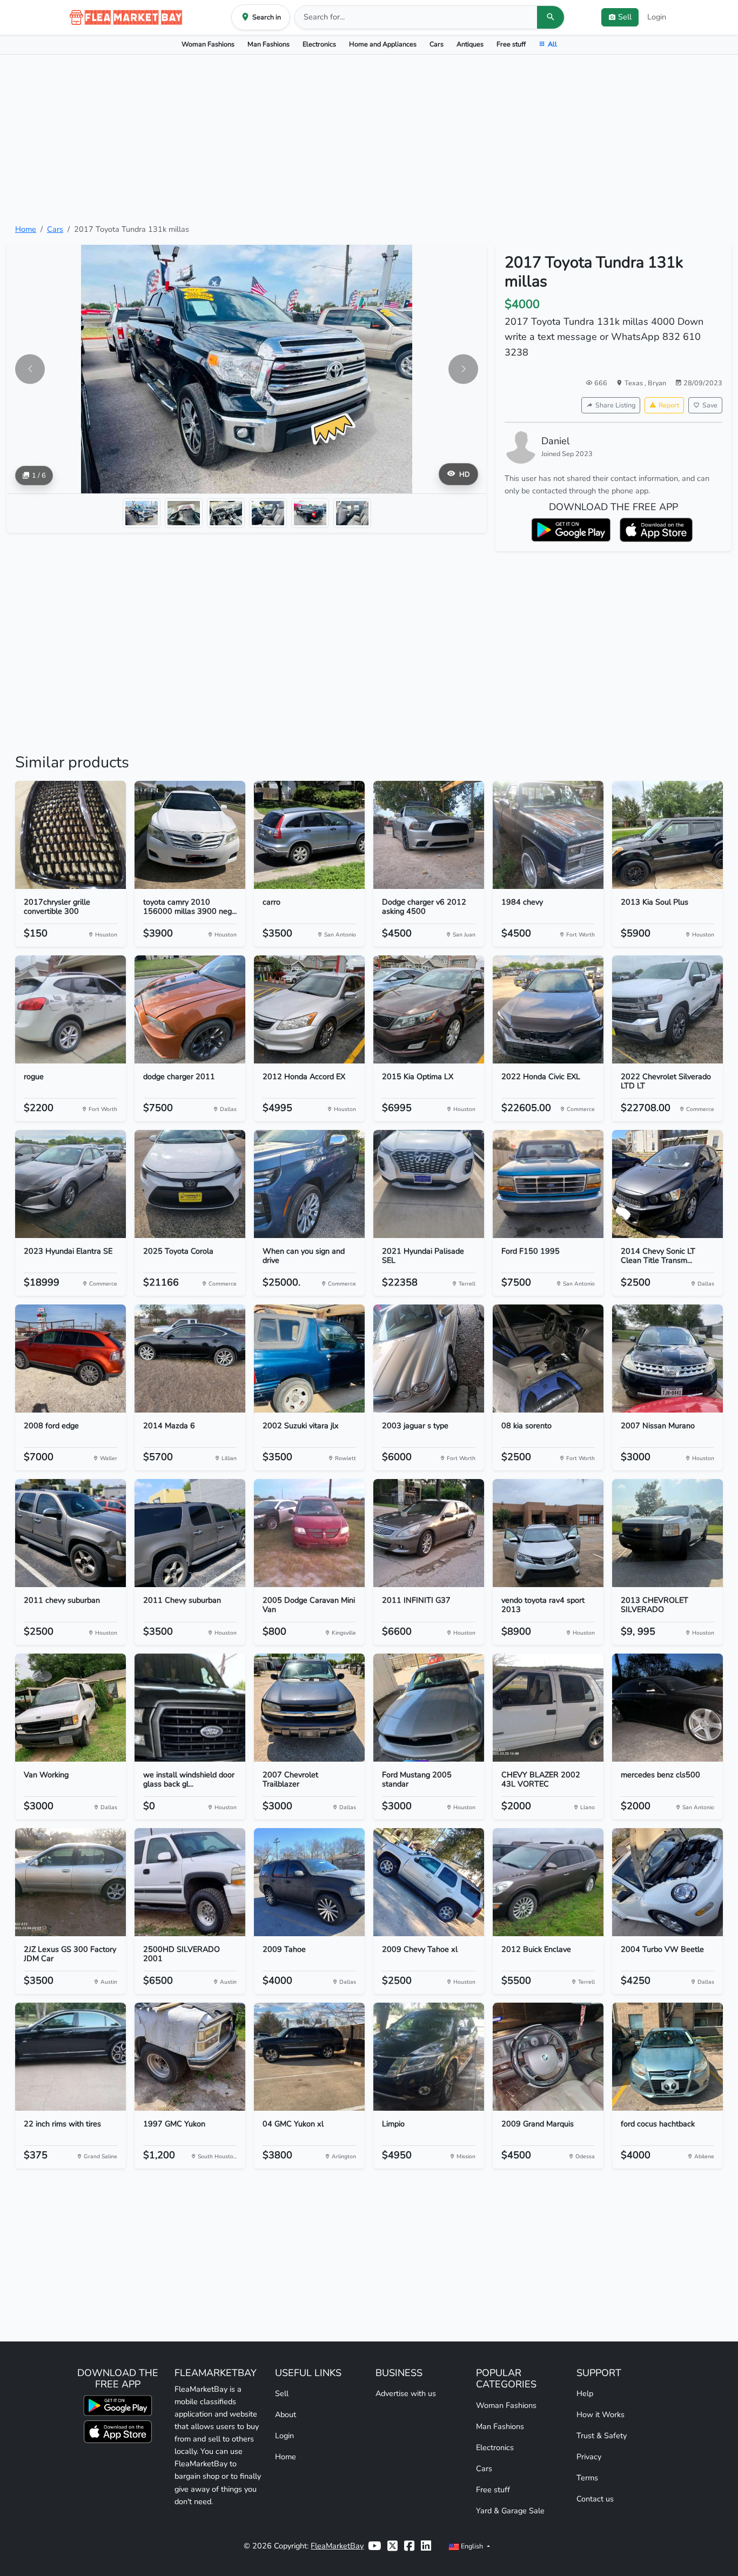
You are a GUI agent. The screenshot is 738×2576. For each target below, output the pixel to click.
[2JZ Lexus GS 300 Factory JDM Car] (71, 1882)
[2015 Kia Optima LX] (429, 1009)
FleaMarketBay (337, 2546)
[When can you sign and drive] (309, 1184)
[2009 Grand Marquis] (548, 2057)
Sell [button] (625, 17)
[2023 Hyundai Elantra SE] (71, 1184)
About (286, 2414)
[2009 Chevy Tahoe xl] (429, 1882)
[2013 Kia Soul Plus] (667, 835)
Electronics (319, 44)
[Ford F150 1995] (548, 1184)
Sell (282, 2393)
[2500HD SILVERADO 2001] (190, 1882)
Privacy (589, 2457)
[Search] (551, 17)
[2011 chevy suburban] (71, 1533)
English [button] (472, 2546)
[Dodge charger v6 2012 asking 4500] (429, 835)
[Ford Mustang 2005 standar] (429, 1708)
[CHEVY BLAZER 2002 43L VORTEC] (548, 1708)
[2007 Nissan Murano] (667, 1359)
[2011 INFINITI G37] (429, 1533)
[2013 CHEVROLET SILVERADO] (667, 1533)
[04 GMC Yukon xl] (309, 2057)
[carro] (309, 835)
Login (657, 17)
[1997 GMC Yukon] (190, 2057)
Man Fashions (269, 44)
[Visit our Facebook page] (409, 2546)
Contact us (595, 2499)
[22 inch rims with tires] (71, 2057)
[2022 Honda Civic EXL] (548, 1009)
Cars (437, 44)
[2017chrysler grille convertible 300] (71, 835)
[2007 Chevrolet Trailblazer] (309, 1708)
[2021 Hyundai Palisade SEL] (429, 1184)
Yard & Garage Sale (510, 2511)
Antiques (470, 44)
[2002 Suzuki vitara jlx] (309, 1359)
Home (26, 229)
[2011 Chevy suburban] (190, 1533)
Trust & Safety (602, 2436)
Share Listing (615, 405)
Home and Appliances (383, 44)
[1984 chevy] (548, 835)
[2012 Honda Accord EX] (309, 1009)
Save (710, 405)
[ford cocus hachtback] (667, 2057)
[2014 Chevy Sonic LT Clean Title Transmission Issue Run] (667, 1184)
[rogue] (71, 1009)
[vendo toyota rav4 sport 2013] (548, 1533)
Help (585, 2393)
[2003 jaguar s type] (429, 1359)
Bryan (657, 383)
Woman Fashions (208, 44)
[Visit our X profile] (393, 2546)
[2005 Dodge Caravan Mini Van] (309, 1533)
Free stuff (511, 44)
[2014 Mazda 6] (190, 1359)
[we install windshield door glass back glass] (190, 1708)
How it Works (601, 2414)
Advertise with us (406, 2393)
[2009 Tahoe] (309, 1882)
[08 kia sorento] (548, 1359)
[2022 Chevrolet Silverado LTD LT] (667, 1009)
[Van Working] (71, 1708)
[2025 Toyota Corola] (190, 1184)
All (552, 44)
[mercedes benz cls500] (667, 1708)
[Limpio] (429, 2057)
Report (669, 405)
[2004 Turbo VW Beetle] (667, 1882)
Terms (587, 2478)
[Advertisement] (369, 139)
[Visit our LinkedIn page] (426, 2546)
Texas (635, 383)
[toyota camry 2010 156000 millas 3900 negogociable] (190, 835)
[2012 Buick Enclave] (548, 1882)
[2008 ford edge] (71, 1359)
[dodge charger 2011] (190, 1009)
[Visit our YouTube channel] (374, 2546)
